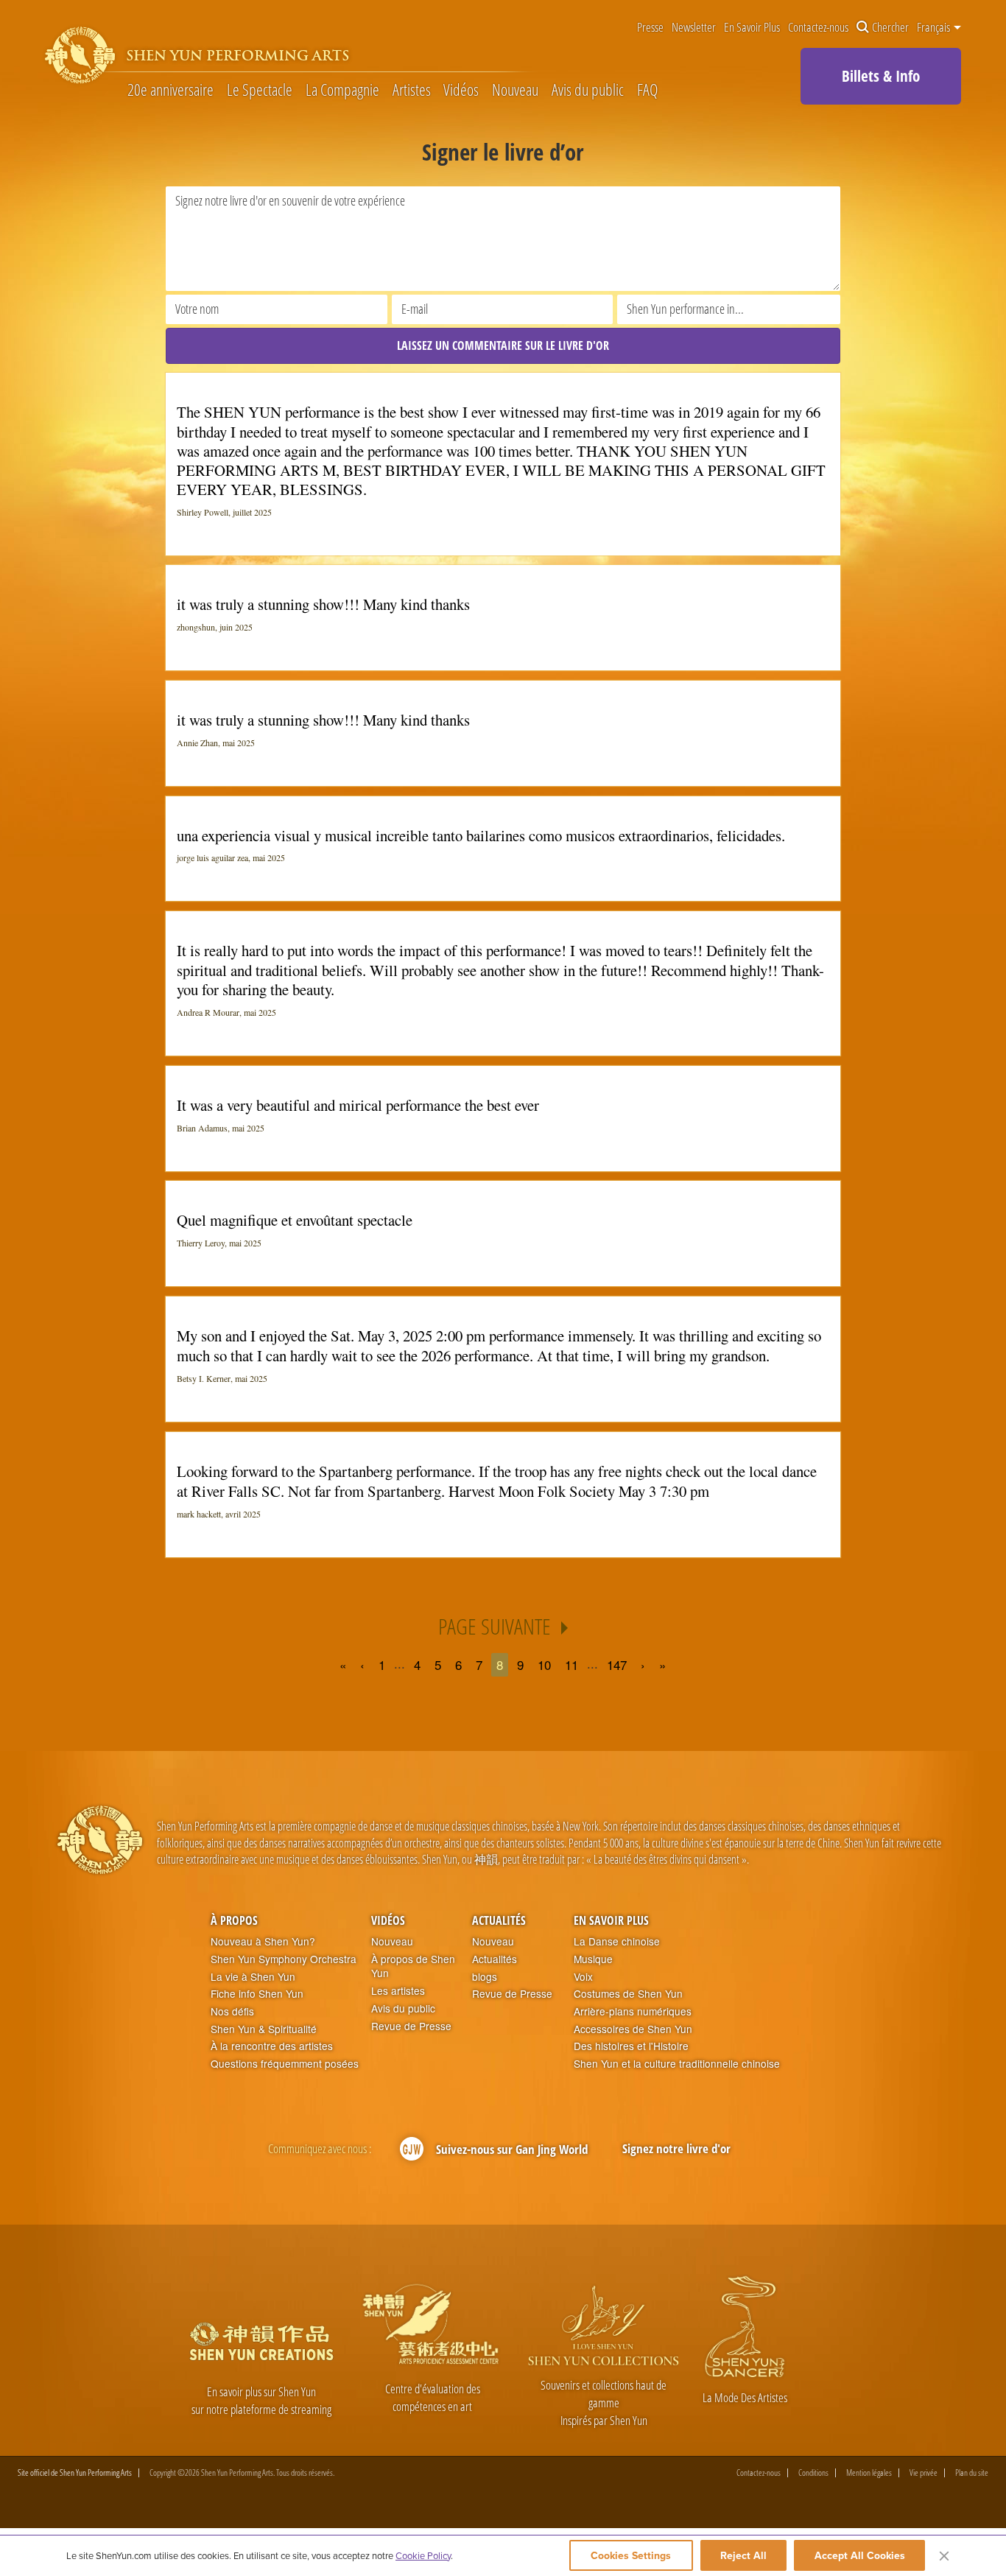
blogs (485, 1977)
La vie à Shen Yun (253, 1977)
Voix (583, 1977)
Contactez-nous (818, 28)
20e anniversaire (170, 90)
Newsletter (694, 28)
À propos (234, 1920)
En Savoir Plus (752, 28)
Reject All (743, 2555)
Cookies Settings (631, 2555)
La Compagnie (342, 90)
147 (617, 1664)
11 (571, 1664)
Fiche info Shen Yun (257, 1994)
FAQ (647, 90)
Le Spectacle (260, 90)
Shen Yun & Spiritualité (264, 2029)
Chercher (890, 28)
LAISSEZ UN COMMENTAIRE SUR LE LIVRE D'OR (503, 345)
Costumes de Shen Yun (628, 1994)
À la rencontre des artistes (272, 2046)
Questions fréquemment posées (285, 2064)
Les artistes (398, 1991)
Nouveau (515, 90)
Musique (593, 1959)
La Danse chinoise (617, 1941)
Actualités (499, 1920)
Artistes (412, 90)
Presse (650, 28)
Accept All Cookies (860, 2555)
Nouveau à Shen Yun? (263, 1941)
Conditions (813, 2473)
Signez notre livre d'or (676, 2148)
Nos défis (232, 2011)
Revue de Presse (411, 2026)
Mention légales (869, 2473)
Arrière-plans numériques (633, 2011)
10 (544, 1664)
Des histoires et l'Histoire (631, 2046)
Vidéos (461, 90)
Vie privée (924, 2473)
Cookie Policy (423, 2555)
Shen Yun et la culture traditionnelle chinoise (677, 2064)
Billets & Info (881, 76)
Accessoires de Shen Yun (633, 2029)
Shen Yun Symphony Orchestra (284, 1959)
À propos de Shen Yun (413, 1966)
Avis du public (588, 90)
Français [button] (935, 27)
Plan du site (972, 2473)
